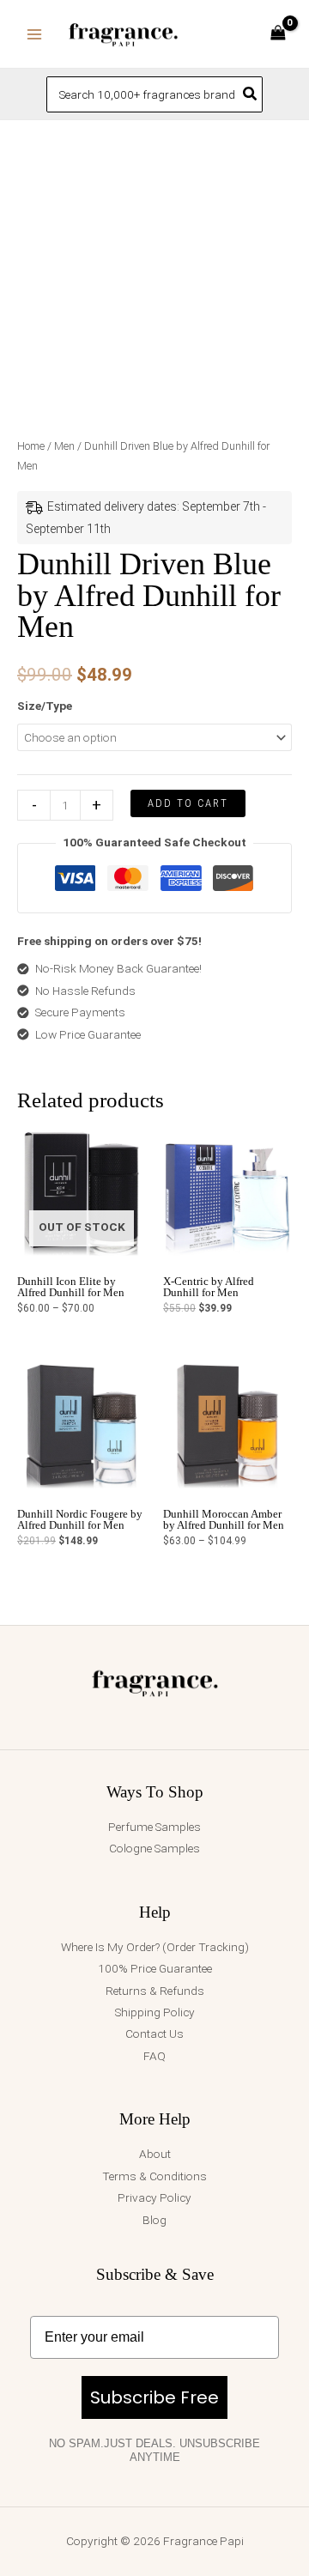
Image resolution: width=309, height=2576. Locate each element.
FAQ (154, 2056)
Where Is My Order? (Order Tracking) (155, 1947)
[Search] (251, 94)
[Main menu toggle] (34, 34)
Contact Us (154, 2034)
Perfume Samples (154, 1827)
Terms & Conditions (154, 2176)
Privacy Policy (154, 2197)
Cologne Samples (154, 1848)
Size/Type (45, 706)
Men (64, 446)
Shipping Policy (155, 2012)
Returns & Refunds (155, 1991)
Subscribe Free (154, 2397)
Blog (154, 2220)
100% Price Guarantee (155, 1968)
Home (31, 446)
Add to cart (188, 803)
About (155, 2154)
